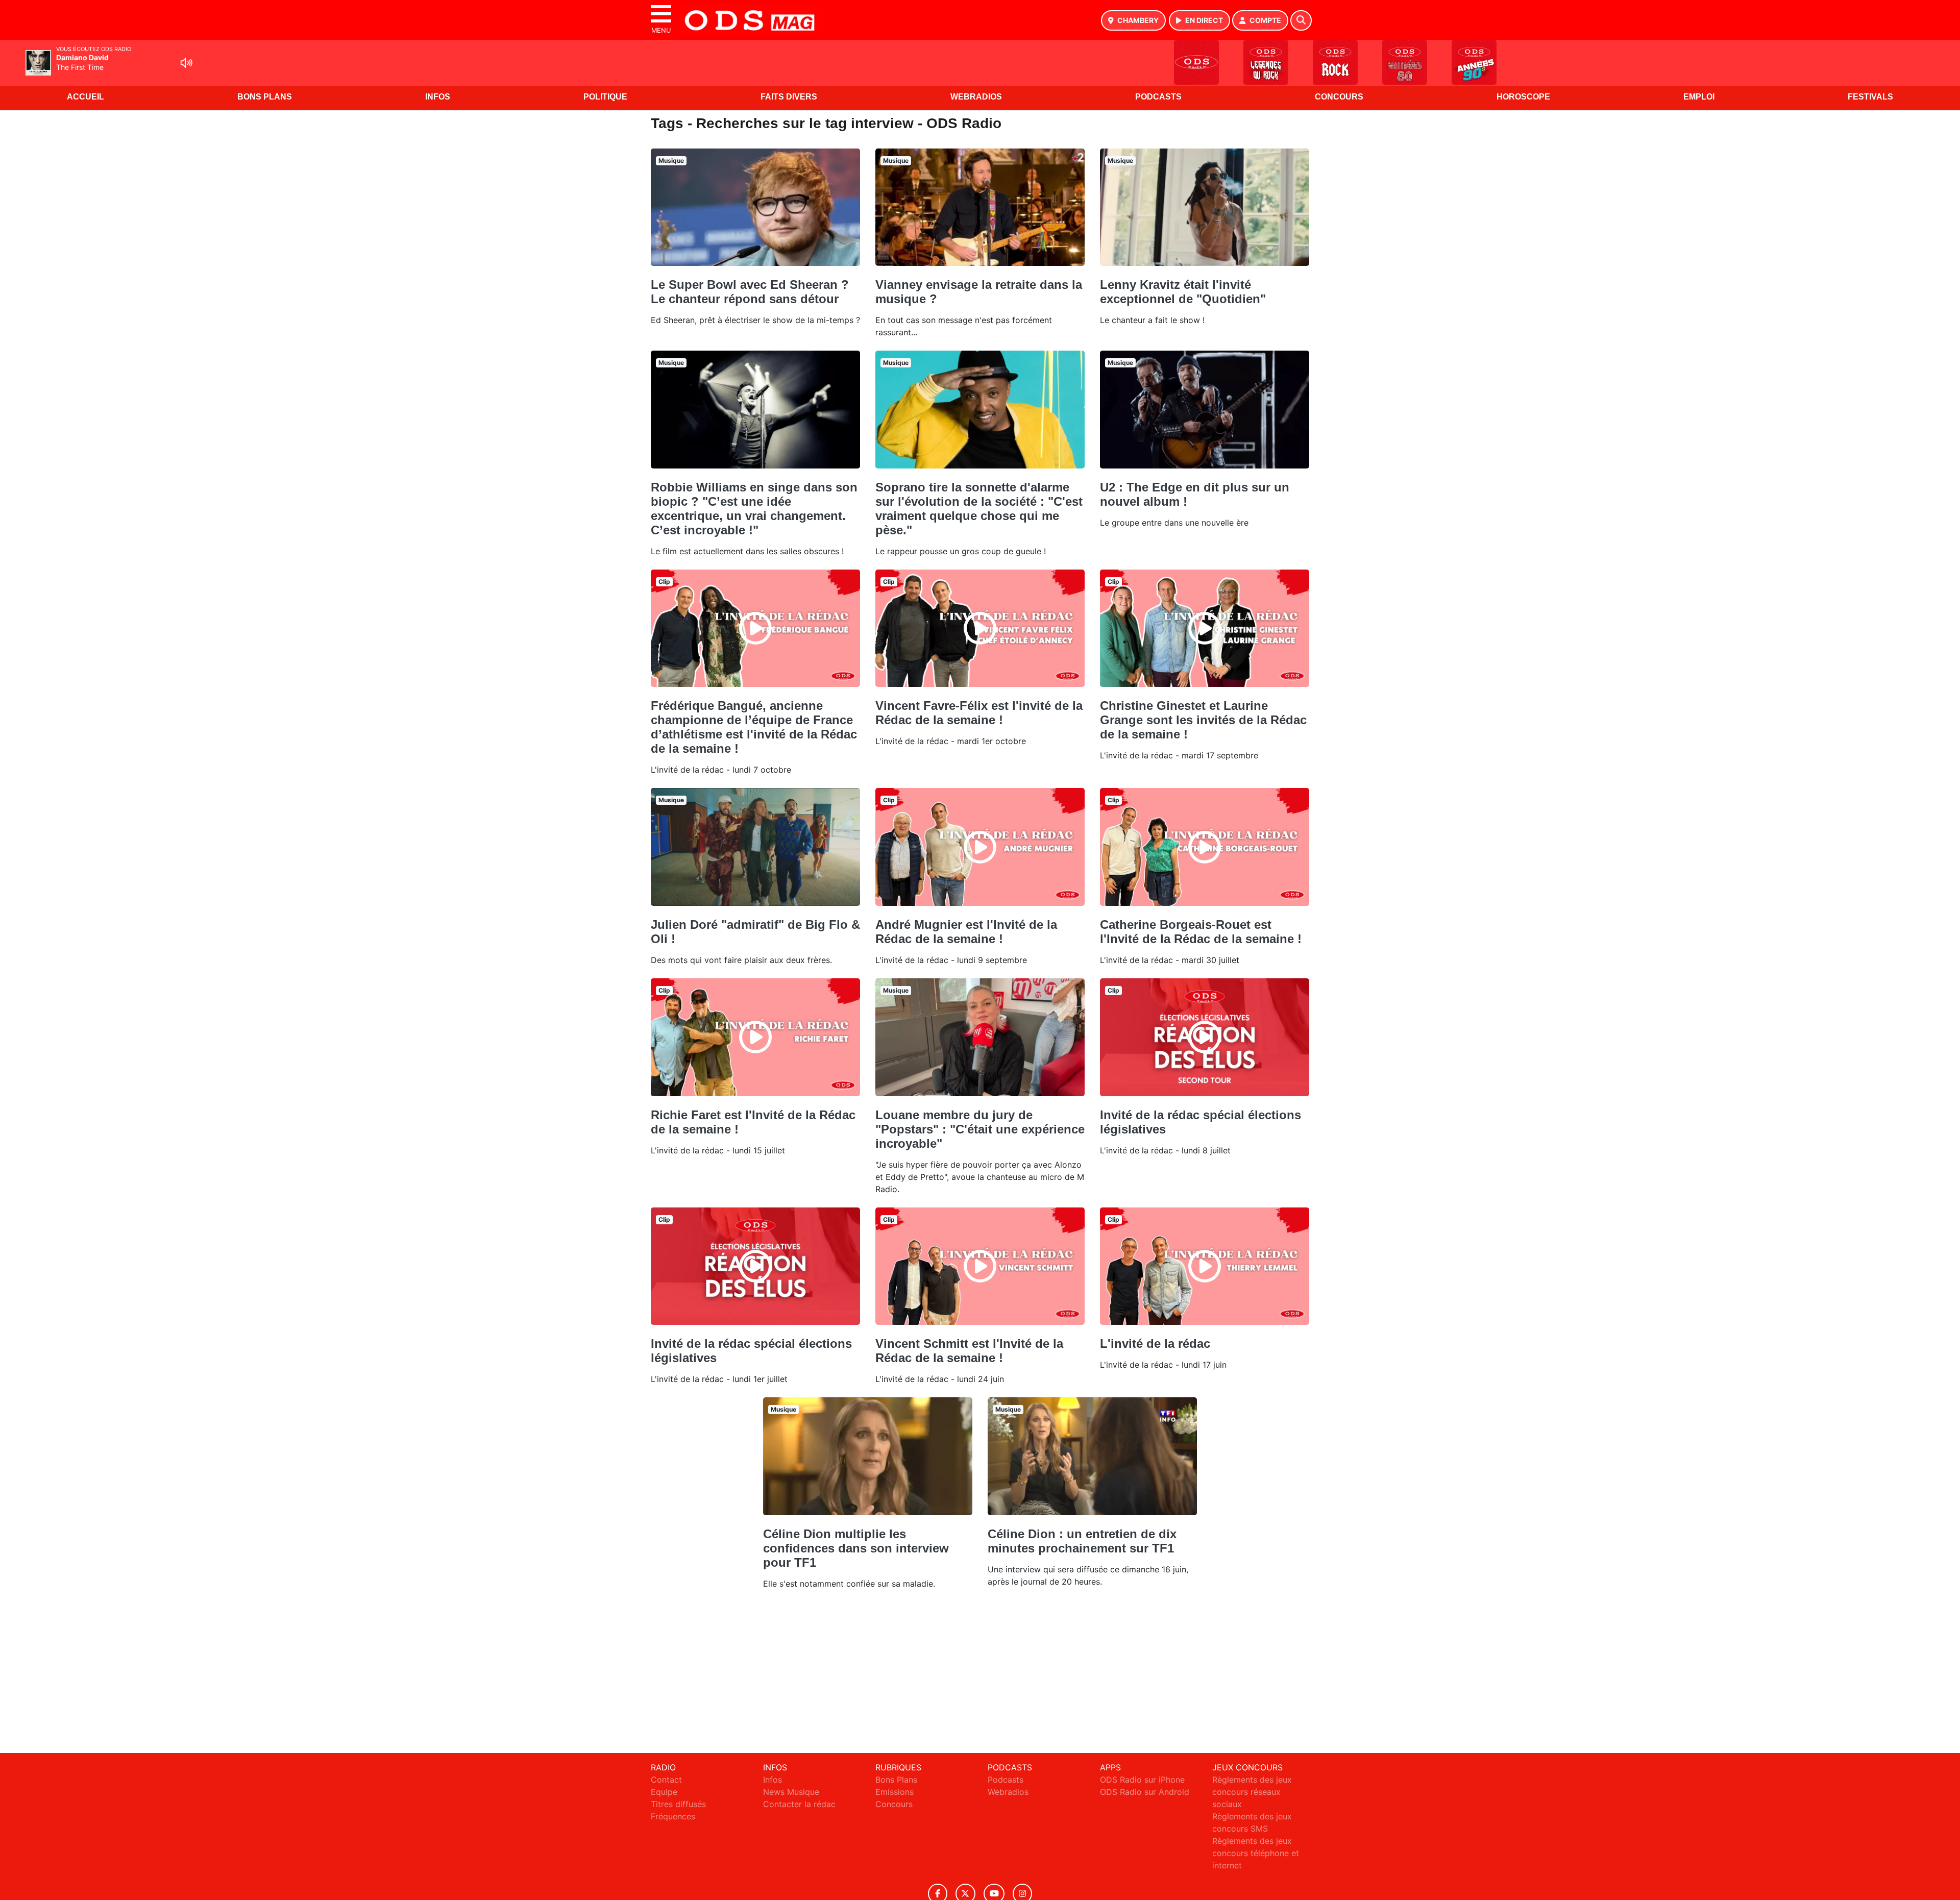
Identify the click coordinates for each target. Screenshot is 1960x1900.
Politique (605, 97)
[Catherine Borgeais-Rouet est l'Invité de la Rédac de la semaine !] (1205, 847)
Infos (438, 97)
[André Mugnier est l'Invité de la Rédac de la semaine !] (980, 847)
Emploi (1699, 97)
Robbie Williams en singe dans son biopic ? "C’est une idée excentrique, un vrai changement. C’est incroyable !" (754, 509)
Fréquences (673, 1816)
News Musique (791, 1792)
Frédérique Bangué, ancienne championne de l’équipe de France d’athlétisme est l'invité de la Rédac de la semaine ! (754, 727)
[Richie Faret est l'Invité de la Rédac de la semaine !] (755, 1037)
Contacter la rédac (799, 1804)
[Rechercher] (1301, 20)
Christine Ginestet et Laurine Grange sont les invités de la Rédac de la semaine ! (1203, 720)
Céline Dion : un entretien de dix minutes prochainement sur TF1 (1082, 1541)
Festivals (1870, 97)
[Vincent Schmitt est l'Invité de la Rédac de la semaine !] (980, 1266)
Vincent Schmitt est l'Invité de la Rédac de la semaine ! (969, 1351)
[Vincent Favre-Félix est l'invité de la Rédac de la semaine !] (980, 628)
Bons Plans (265, 97)
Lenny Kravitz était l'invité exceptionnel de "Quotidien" (1183, 292)
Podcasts (1158, 97)
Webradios (976, 97)
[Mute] (186, 63)
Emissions (895, 1792)
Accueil (85, 97)
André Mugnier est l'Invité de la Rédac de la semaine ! (966, 932)
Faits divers (789, 97)
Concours (1339, 97)
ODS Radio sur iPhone (1142, 1780)
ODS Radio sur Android (1145, 1792)
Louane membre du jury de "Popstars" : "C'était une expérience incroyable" (980, 1129)
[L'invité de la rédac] (1205, 1266)
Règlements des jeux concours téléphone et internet (1256, 1853)
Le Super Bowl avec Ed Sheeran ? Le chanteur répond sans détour (750, 292)
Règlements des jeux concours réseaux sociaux (1252, 1792)
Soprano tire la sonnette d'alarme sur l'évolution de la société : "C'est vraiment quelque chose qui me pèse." (979, 509)
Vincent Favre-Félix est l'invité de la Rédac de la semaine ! (979, 713)
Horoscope (1523, 97)
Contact (666, 1780)
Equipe (664, 1792)
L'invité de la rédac (1155, 1343)
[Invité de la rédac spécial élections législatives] (1205, 1037)
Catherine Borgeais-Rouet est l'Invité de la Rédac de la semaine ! (1201, 932)
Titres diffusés (678, 1804)
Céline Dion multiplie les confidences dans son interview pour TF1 (856, 1548)
